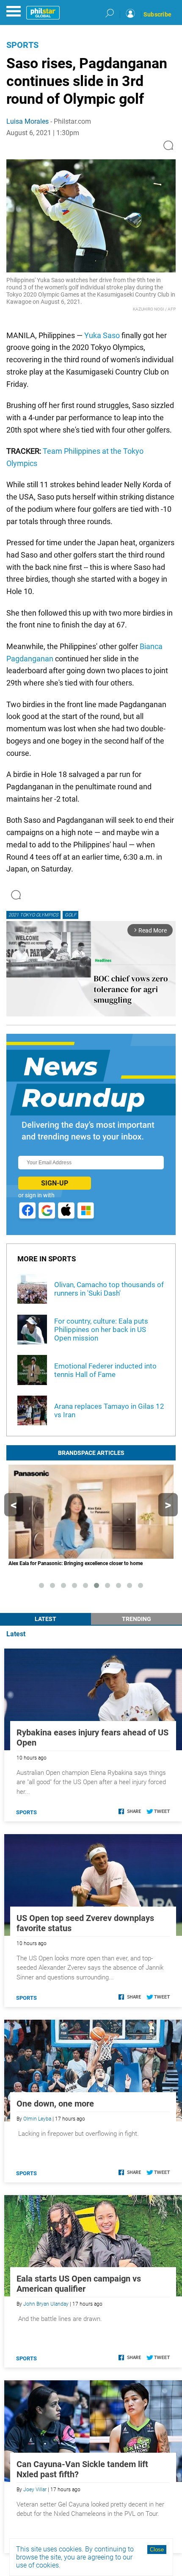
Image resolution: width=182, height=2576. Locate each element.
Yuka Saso (102, 335)
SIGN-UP (55, 1183)
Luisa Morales (28, 121)
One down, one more (55, 2104)
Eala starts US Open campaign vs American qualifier (79, 2284)
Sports (22, 45)
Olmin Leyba (37, 2119)
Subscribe (157, 14)
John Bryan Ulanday (46, 2304)
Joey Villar (35, 2490)
